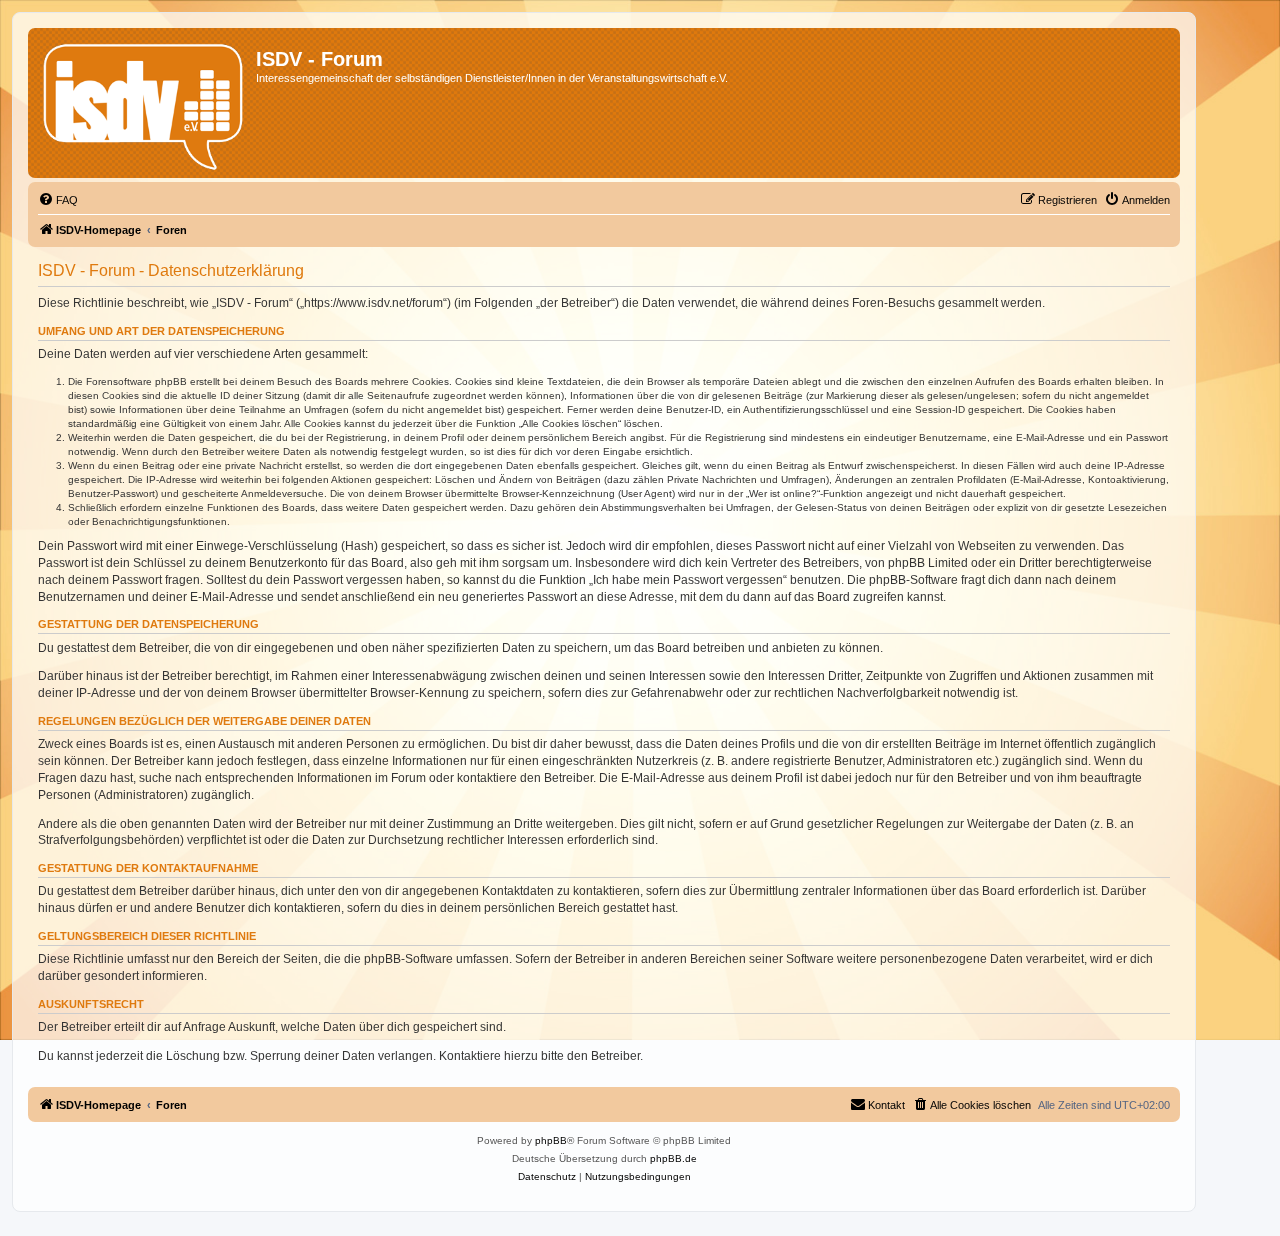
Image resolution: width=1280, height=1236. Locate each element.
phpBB (551, 1140)
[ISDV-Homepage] (144, 103)
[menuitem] (58, 200)
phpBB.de (673, 1158)
